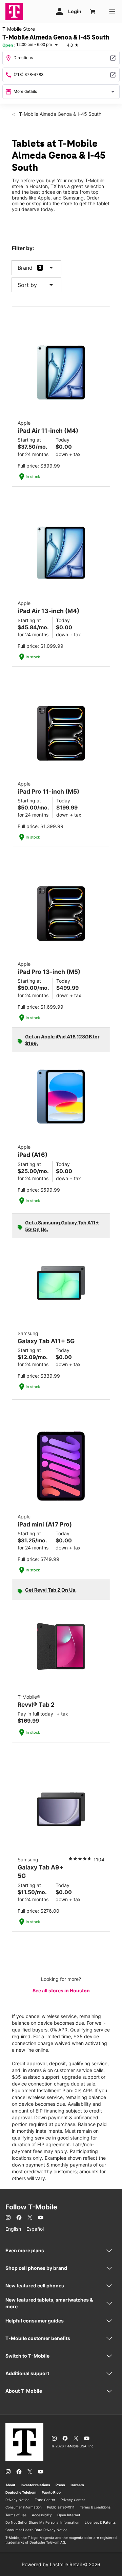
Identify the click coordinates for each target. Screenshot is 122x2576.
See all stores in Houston (61, 1990)
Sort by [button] (36, 285)
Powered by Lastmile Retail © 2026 (61, 2564)
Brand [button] (25, 268)
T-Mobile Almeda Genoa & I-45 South (59, 114)
